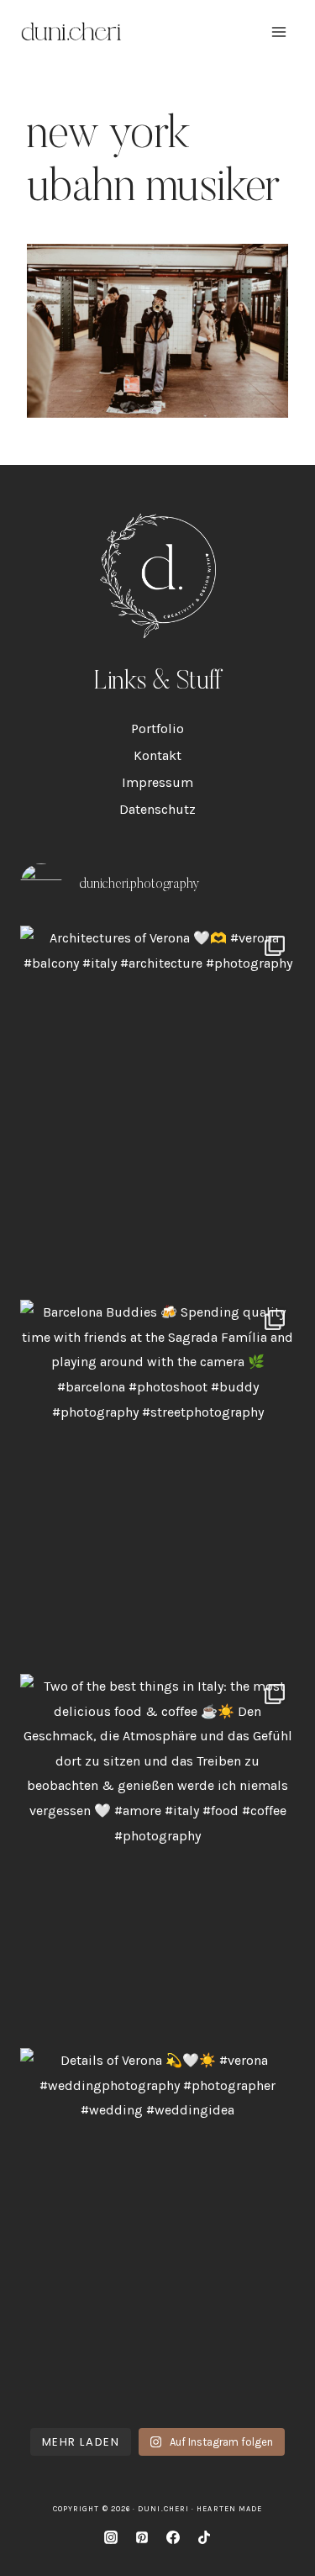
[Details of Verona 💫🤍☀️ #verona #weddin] (157, 2231)
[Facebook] (173, 2537)
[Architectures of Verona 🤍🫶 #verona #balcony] (157, 1109)
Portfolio (157, 728)
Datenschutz (157, 809)
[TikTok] (204, 2537)
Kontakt (157, 755)
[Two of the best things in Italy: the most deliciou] (157, 1857)
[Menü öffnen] (278, 32)
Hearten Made (229, 2509)
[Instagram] (111, 2537)
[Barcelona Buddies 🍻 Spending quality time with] (157, 1483)
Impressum (157, 782)
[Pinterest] (142, 2537)
